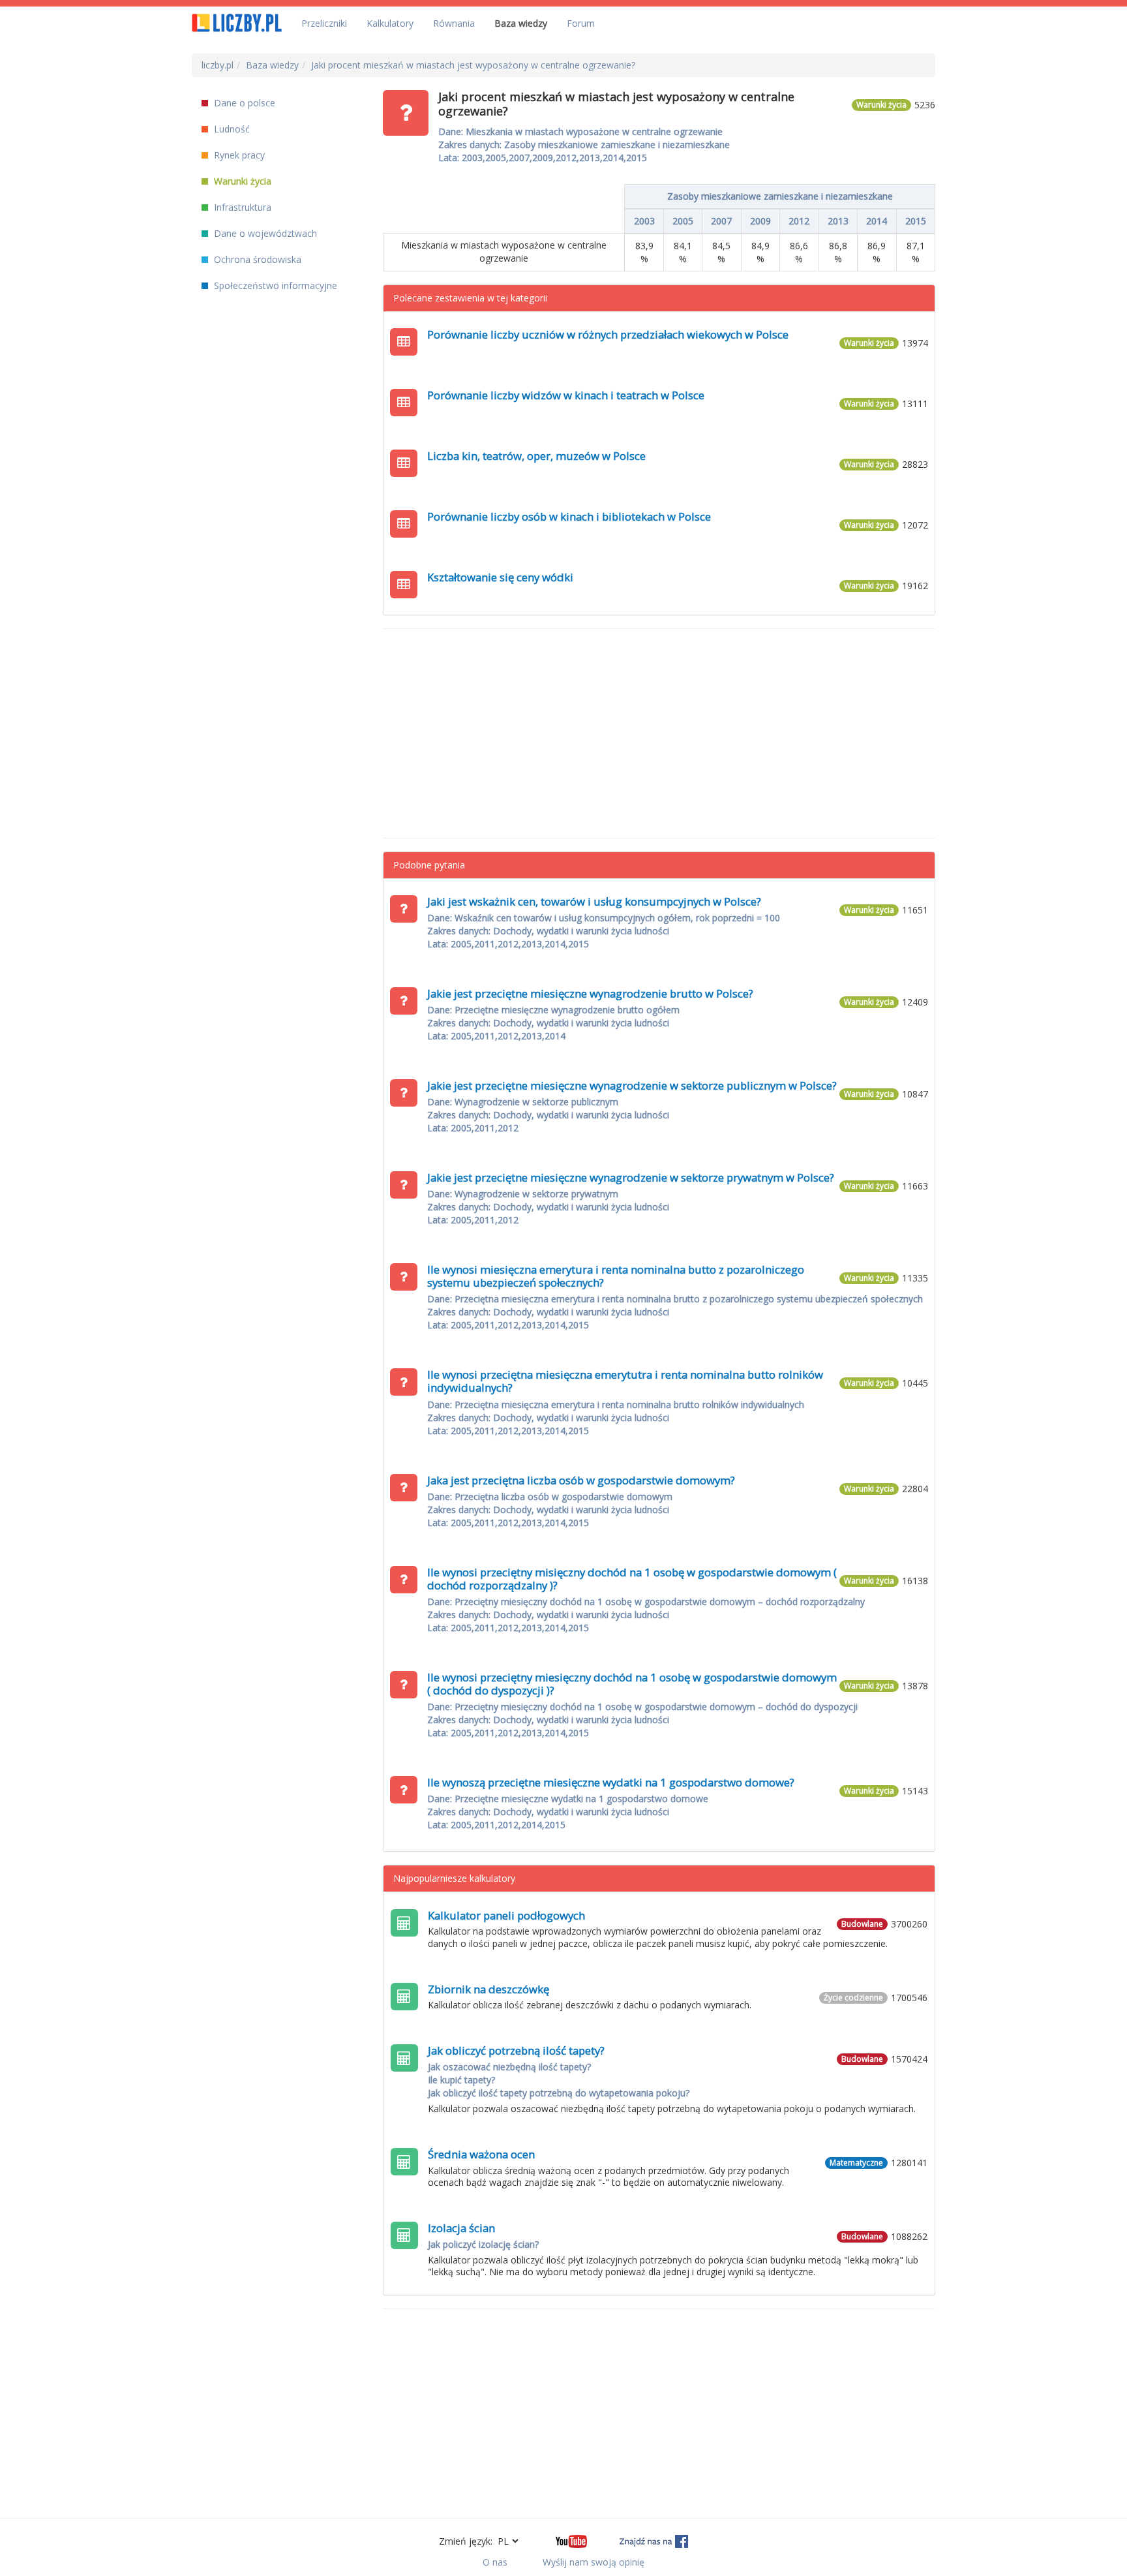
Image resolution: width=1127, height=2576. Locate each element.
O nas (495, 2562)
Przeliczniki (324, 23)
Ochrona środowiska (256, 259)
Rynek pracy (238, 155)
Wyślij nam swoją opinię (594, 2562)
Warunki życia (241, 181)
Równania (454, 23)
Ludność (231, 129)
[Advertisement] (659, 733)
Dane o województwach (264, 233)
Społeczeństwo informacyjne (274, 285)
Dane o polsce (243, 103)
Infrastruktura (241, 207)
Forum (581, 23)
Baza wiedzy (521, 23)
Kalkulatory (390, 23)
